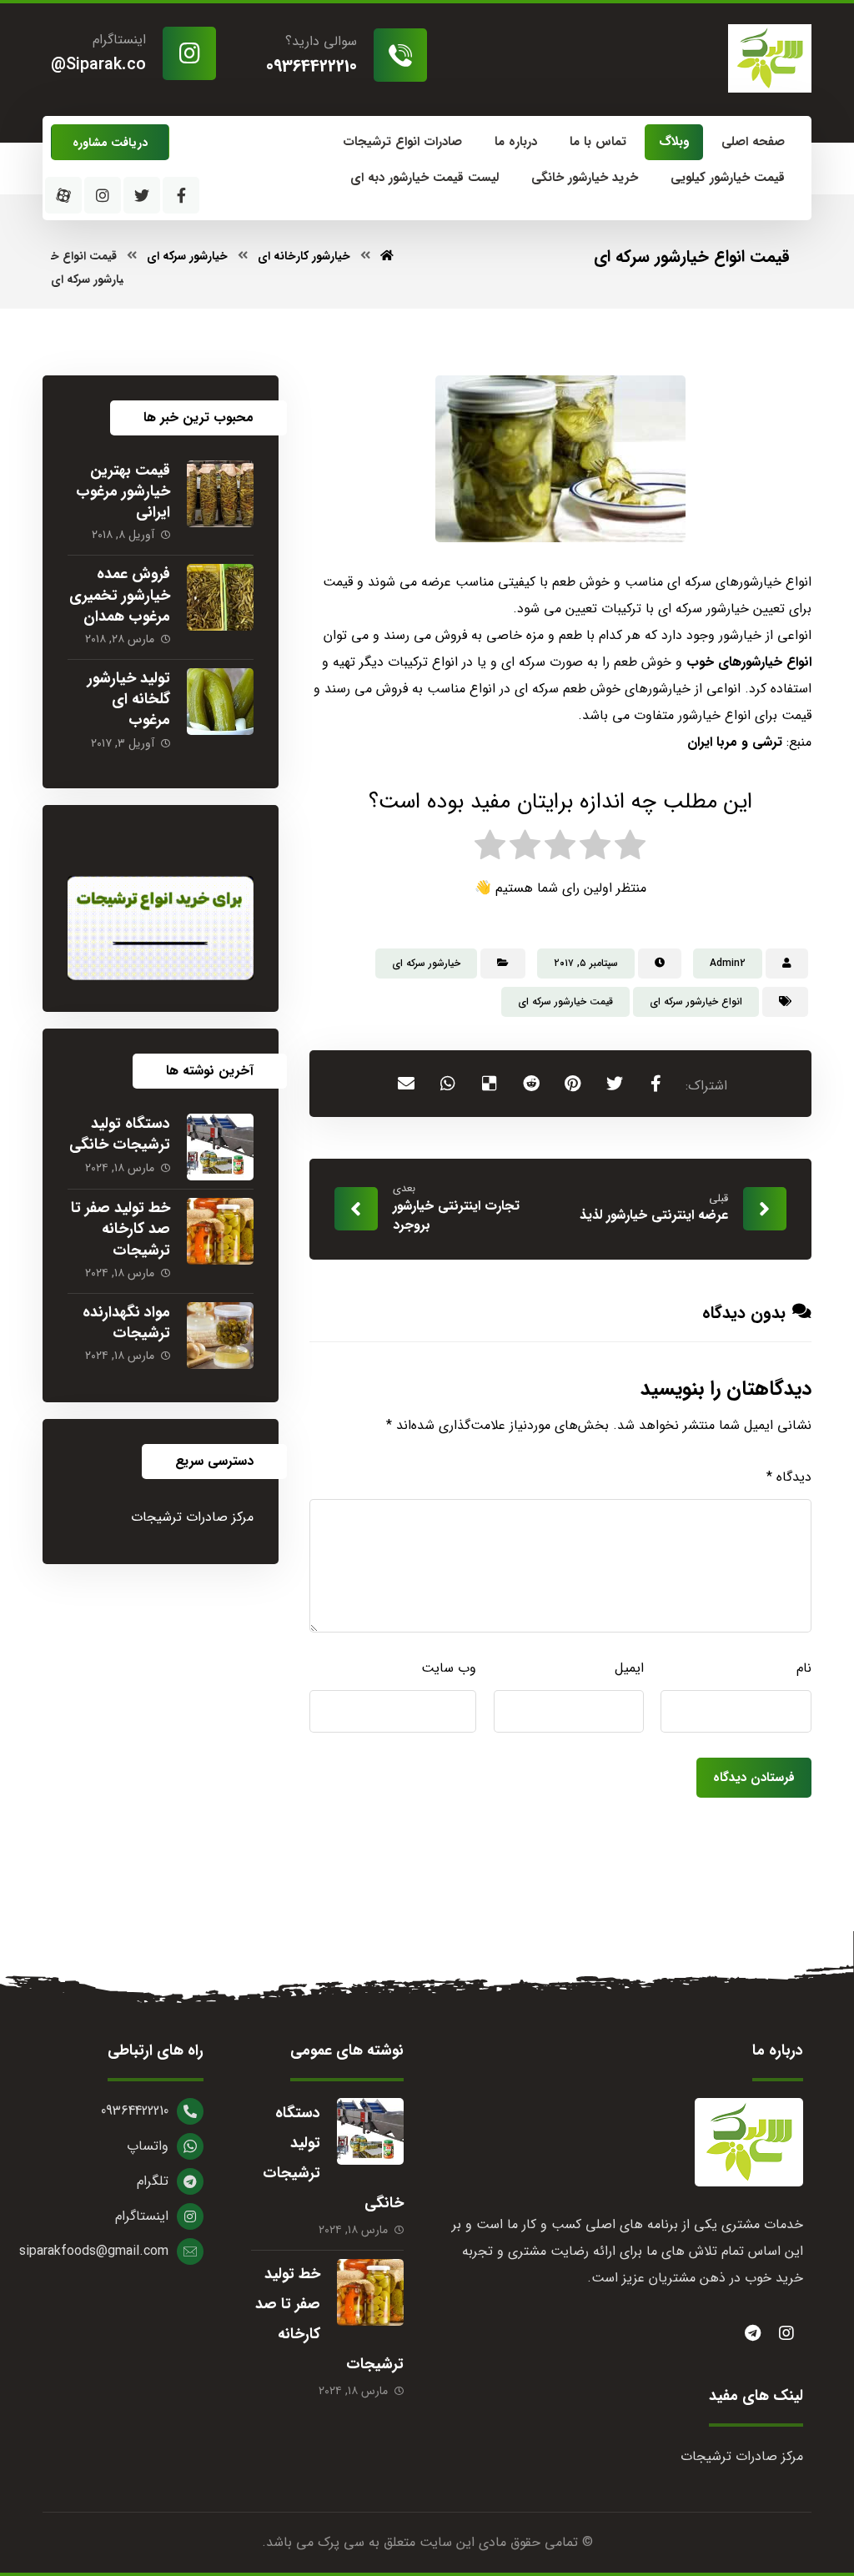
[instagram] (786, 2333)
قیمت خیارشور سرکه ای (565, 1001)
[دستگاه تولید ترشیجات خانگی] (220, 1147)
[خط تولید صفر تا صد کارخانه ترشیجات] (220, 1231)
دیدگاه (789, 1477)
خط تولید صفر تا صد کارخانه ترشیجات (121, 1229)
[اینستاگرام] (103, 195)
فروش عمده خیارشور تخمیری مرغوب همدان (120, 595)
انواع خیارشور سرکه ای (696, 1001)
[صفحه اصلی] (387, 256)
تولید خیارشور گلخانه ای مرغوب (129, 699)
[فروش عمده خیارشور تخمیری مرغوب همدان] (220, 597)
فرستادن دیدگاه (754, 1778)
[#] (753, 2333)
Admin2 (728, 963)
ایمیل (629, 1668)
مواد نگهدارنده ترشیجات (126, 1323)
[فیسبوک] (181, 195)
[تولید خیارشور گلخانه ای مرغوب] (220, 702)
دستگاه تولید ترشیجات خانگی (120, 1134)
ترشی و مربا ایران (735, 742)
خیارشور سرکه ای (426, 963)
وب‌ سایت (449, 1668)
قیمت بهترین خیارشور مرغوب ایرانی (123, 491)
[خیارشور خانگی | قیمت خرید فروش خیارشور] (770, 58)
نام (804, 1668)
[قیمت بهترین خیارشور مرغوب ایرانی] (220, 494)
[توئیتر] (142, 195)
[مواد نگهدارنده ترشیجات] (220, 1336)
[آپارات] (63, 195)
